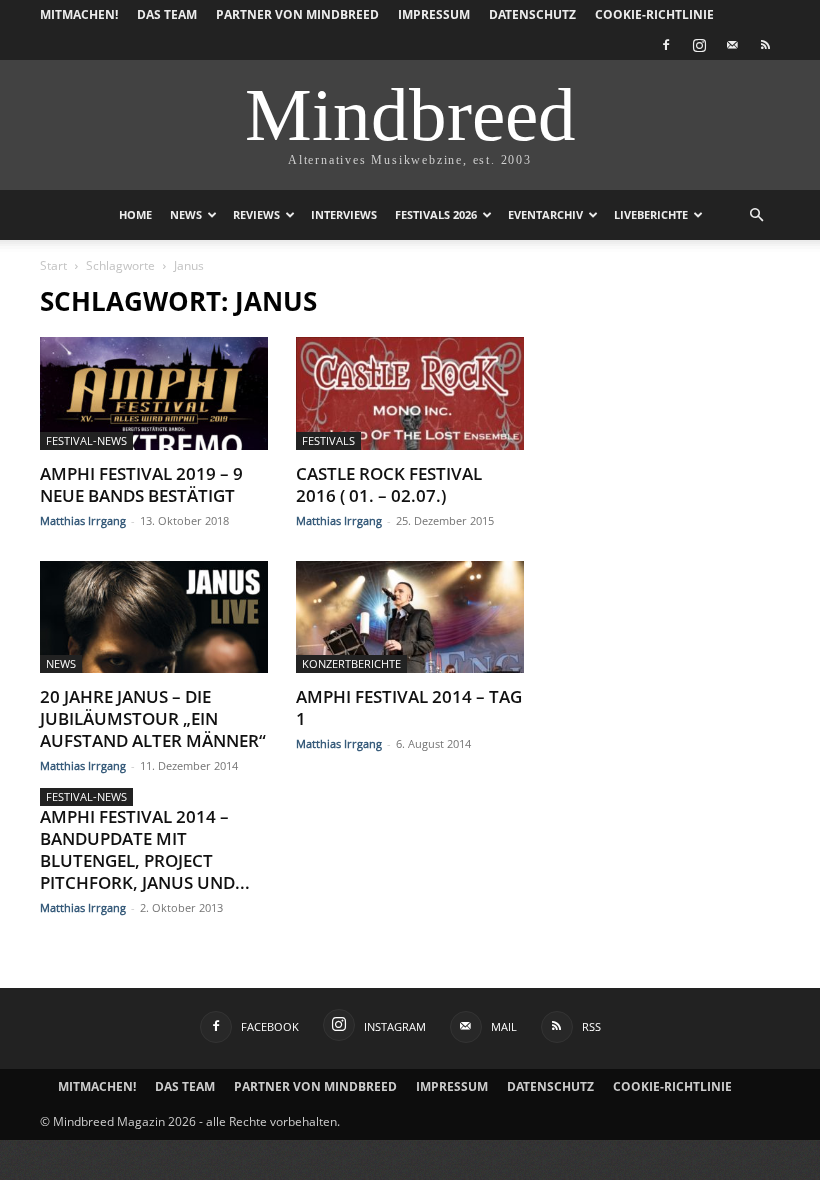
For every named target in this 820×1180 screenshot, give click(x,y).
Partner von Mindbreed (297, 14)
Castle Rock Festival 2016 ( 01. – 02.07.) (389, 484)
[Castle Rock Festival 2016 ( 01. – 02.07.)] (410, 393)
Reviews (256, 214)
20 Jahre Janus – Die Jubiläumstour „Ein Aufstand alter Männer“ (153, 718)
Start (53, 265)
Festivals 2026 (436, 214)
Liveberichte (651, 214)
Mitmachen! (79, 14)
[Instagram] (699, 45)
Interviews (344, 214)
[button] (756, 215)
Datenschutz (532, 14)
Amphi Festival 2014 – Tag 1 (409, 707)
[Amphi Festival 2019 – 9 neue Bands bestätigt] (154, 393)
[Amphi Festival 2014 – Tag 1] (410, 617)
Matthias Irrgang (83, 520)
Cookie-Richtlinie (654, 14)
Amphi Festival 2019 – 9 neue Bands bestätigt (141, 484)
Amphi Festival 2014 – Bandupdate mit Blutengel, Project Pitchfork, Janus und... (145, 849)
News (186, 214)
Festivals (328, 440)
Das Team (167, 14)
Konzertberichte (351, 663)
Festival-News (86, 440)
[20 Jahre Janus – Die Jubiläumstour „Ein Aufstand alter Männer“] (154, 617)
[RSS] (765, 45)
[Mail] (732, 45)
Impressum (434, 14)
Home (135, 214)
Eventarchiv (545, 214)
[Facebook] (666, 45)
